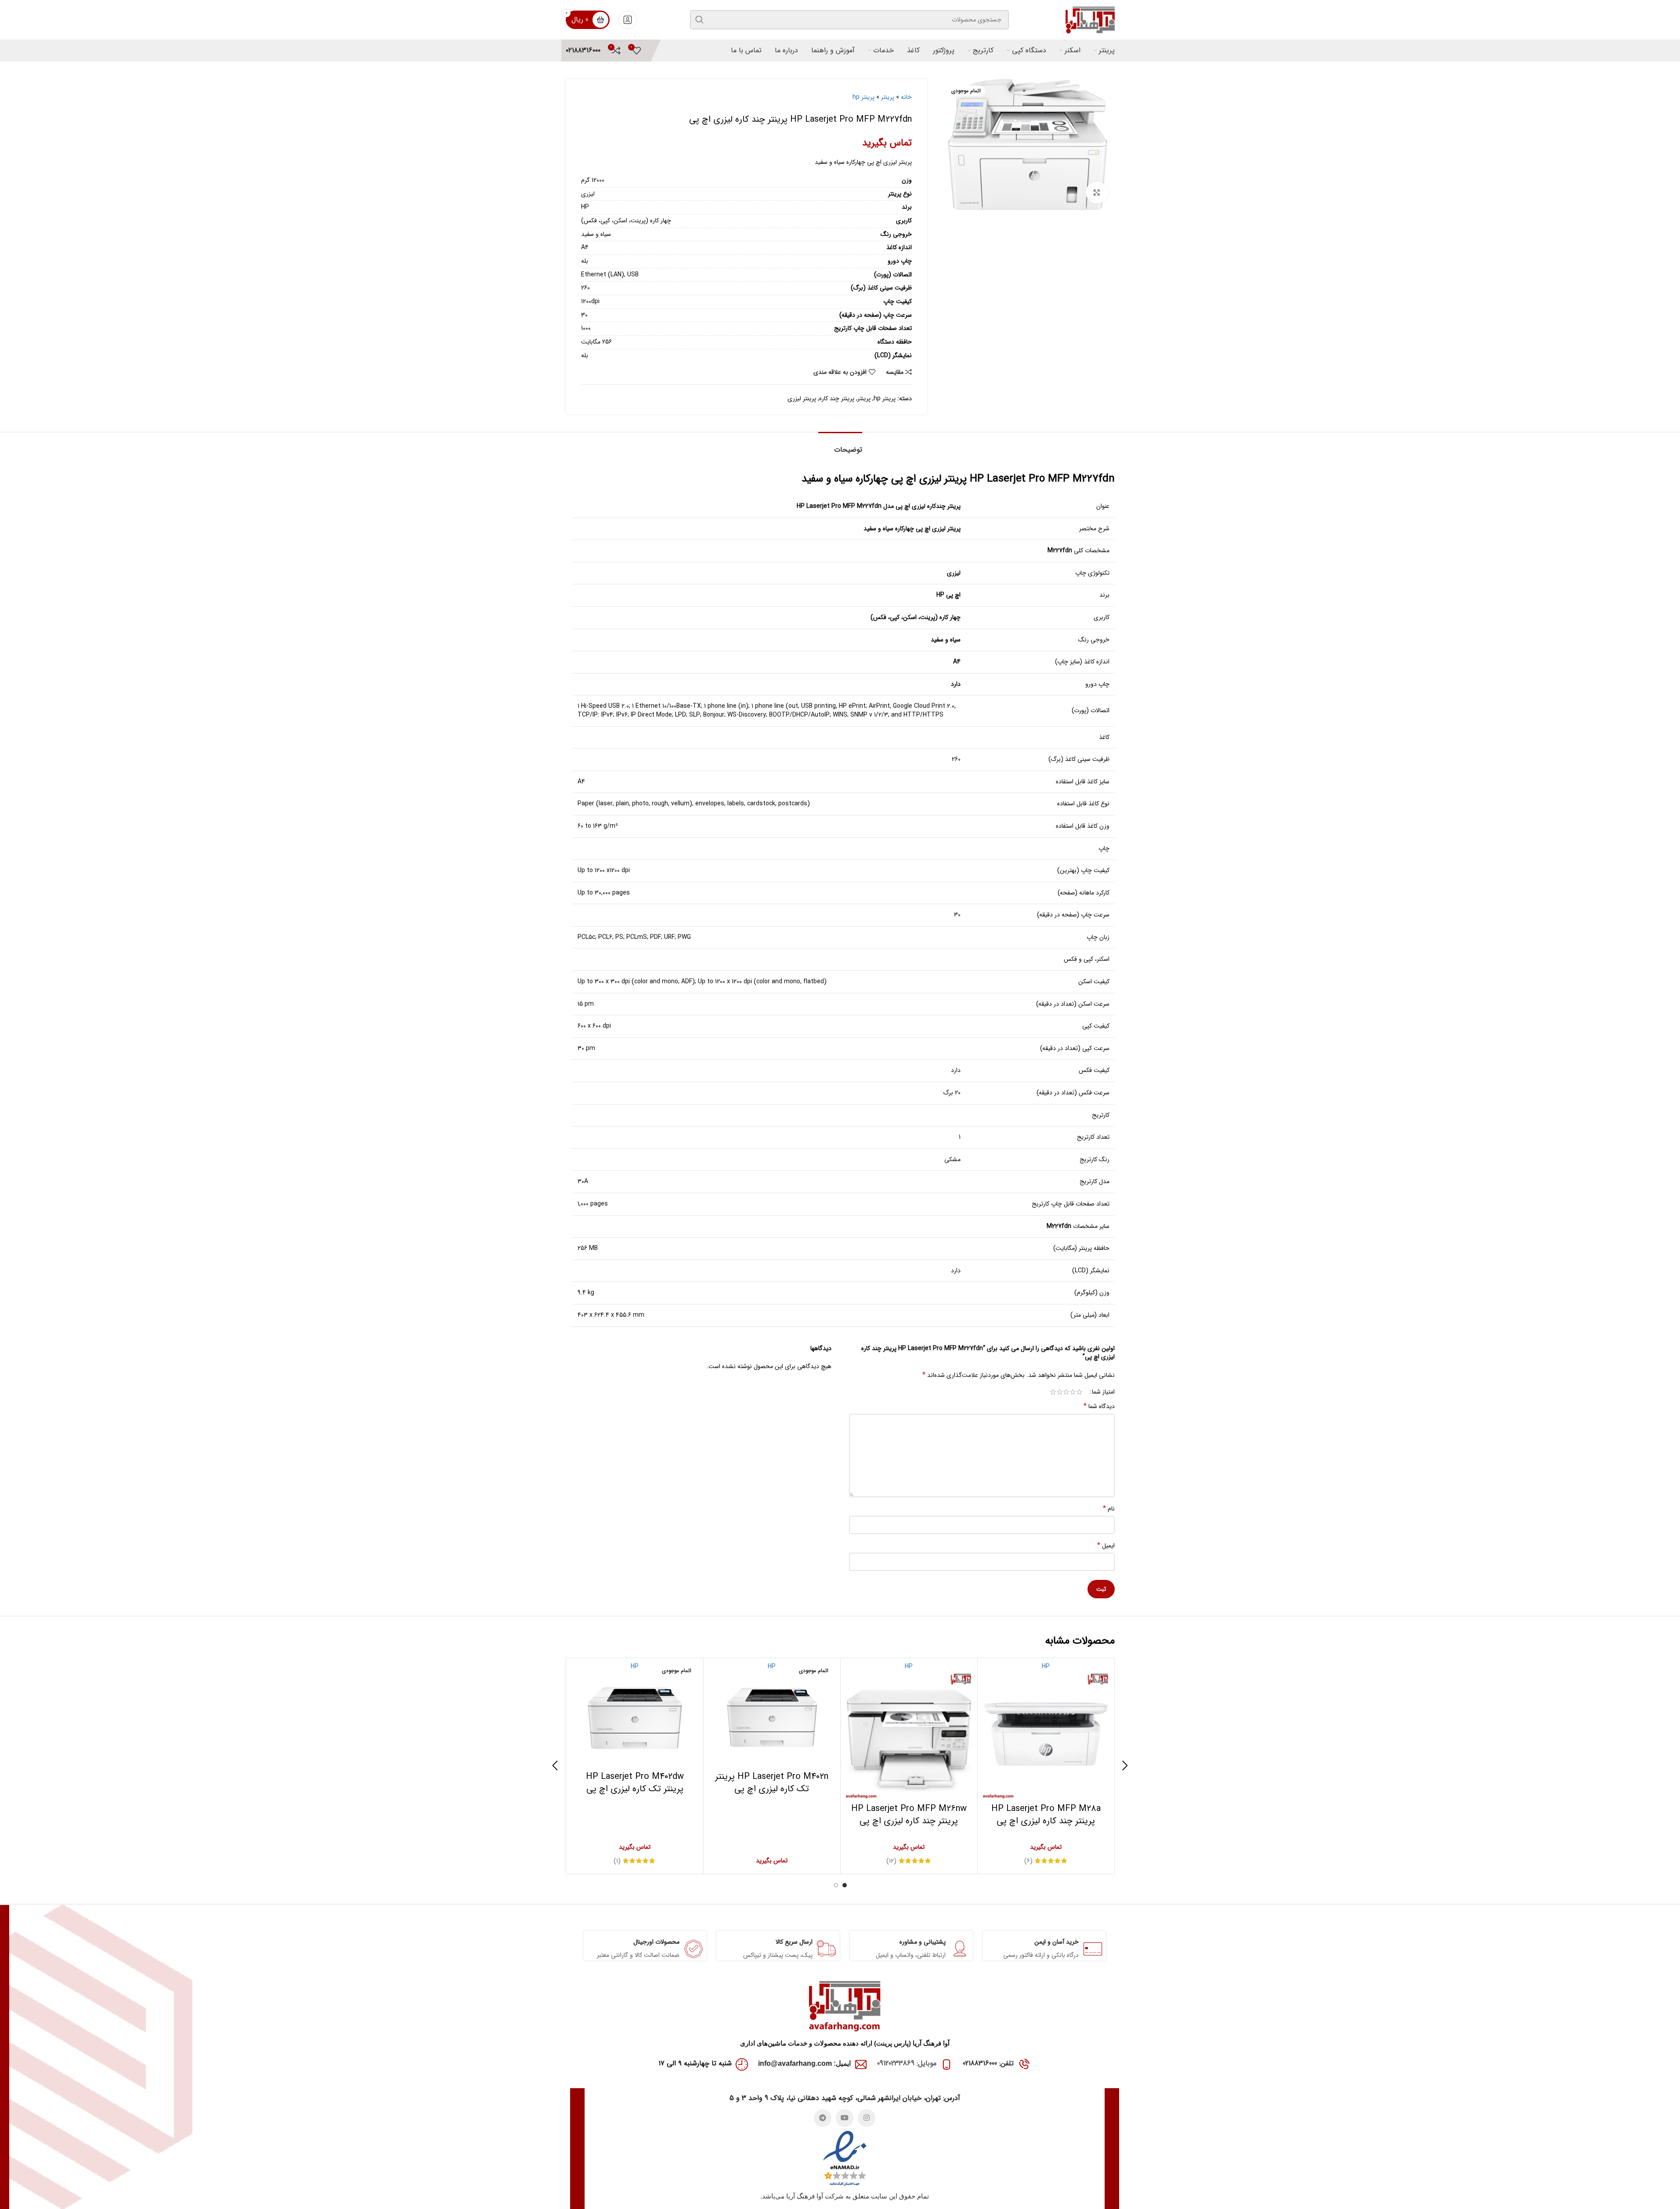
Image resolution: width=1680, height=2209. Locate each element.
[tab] (840, 445)
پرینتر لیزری (802, 398)
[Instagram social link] (867, 2118)
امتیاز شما (1103, 1392)
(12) (891, 1861)
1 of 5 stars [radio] (1079, 1392)
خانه (906, 97)
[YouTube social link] (845, 2118)
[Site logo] (1090, 19)
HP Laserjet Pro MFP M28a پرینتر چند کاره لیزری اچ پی (1046, 1815)
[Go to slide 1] (845, 1885)
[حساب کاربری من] (628, 20)
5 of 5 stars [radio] (1053, 1392)
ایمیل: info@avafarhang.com (804, 2063)
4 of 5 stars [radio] (1060, 1392)
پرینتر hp (863, 97)
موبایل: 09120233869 (907, 2063)
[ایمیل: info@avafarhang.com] (861, 2064)
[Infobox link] (583, 51)
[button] (1125, 1766)
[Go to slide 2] (836, 1885)
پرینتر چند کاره (837, 398)
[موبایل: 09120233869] (947, 2064)
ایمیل (1106, 1546)
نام (1109, 1509)
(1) (617, 1861)
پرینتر (888, 97)
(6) (1028, 1861)
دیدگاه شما (1099, 1406)
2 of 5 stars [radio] (1073, 1392)
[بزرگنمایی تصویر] (1097, 192)
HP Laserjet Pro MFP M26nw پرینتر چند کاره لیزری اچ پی (909, 1815)
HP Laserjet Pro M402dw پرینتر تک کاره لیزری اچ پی (635, 1783)
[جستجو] (700, 20)
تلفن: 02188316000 (988, 2063)
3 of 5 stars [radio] (1066, 1392)
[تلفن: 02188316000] (1024, 2064)
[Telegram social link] (823, 2118)
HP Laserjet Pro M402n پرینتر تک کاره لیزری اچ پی (772, 1783)
